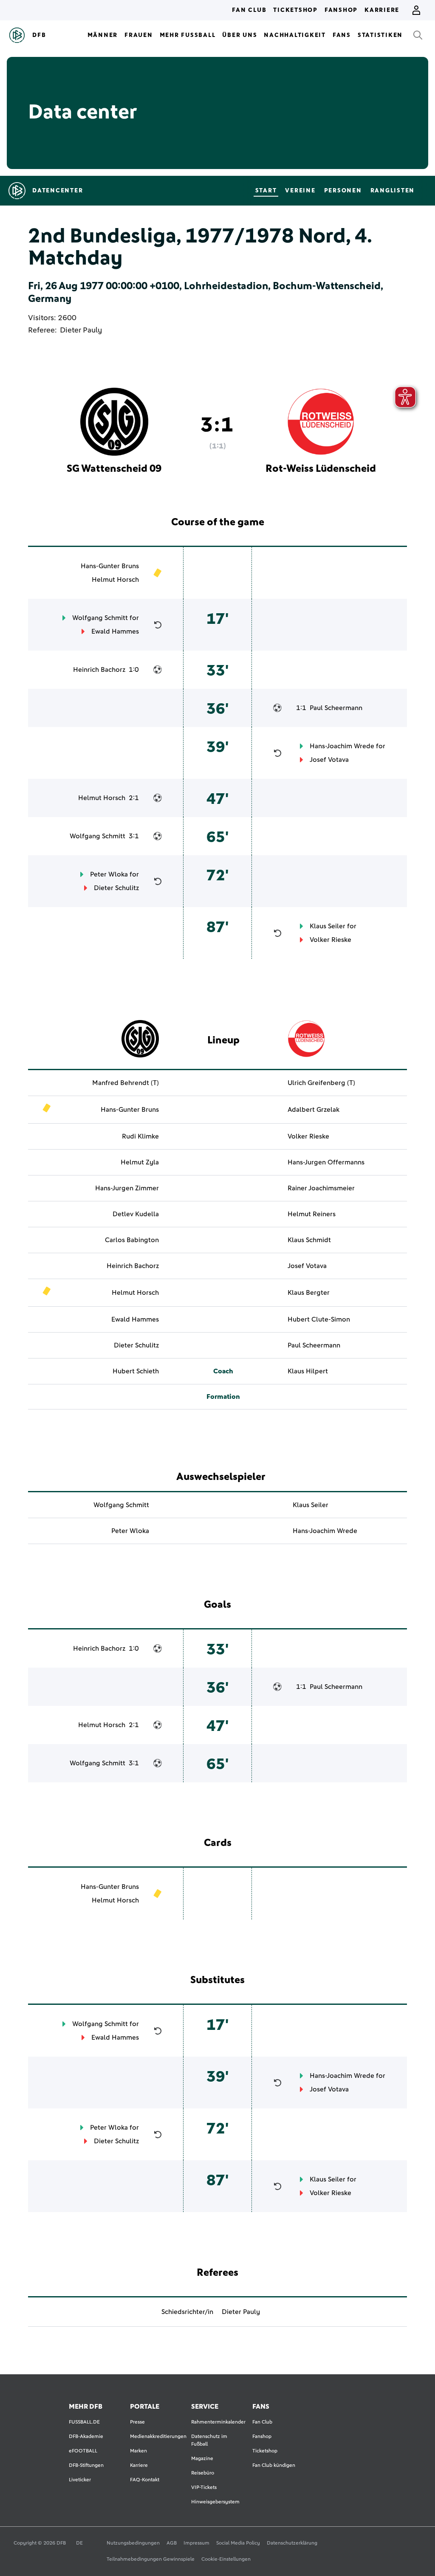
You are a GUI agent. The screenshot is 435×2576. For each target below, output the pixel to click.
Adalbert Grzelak (314, 1110)
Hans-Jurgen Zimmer (127, 1188)
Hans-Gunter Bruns (110, 566)
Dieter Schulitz (116, 888)
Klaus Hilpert (308, 1371)
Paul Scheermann (336, 708)
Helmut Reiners (312, 1214)
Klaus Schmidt (309, 1240)
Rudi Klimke (140, 1136)
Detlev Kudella (136, 1214)
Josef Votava (329, 760)
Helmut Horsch (115, 580)
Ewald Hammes (115, 631)
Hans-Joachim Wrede (342, 746)
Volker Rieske (330, 940)
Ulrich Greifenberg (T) (321, 1083)
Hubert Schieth (136, 1371)
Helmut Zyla (140, 1162)
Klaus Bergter (309, 1293)
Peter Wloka (109, 874)
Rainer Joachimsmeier (321, 1188)
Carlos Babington (132, 1240)
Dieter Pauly (81, 330)
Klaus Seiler (328, 926)
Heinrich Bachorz (99, 670)
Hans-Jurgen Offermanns (326, 1162)
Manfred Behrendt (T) (126, 1083)
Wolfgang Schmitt (100, 618)
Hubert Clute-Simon (319, 1319)
